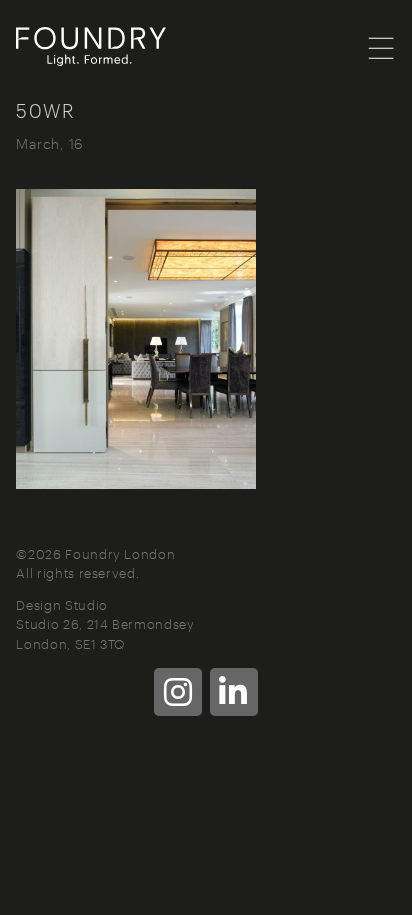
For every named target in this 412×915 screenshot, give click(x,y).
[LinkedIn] (234, 692)
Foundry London (116, 47)
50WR (45, 109)
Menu (381, 47)
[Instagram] (178, 692)
